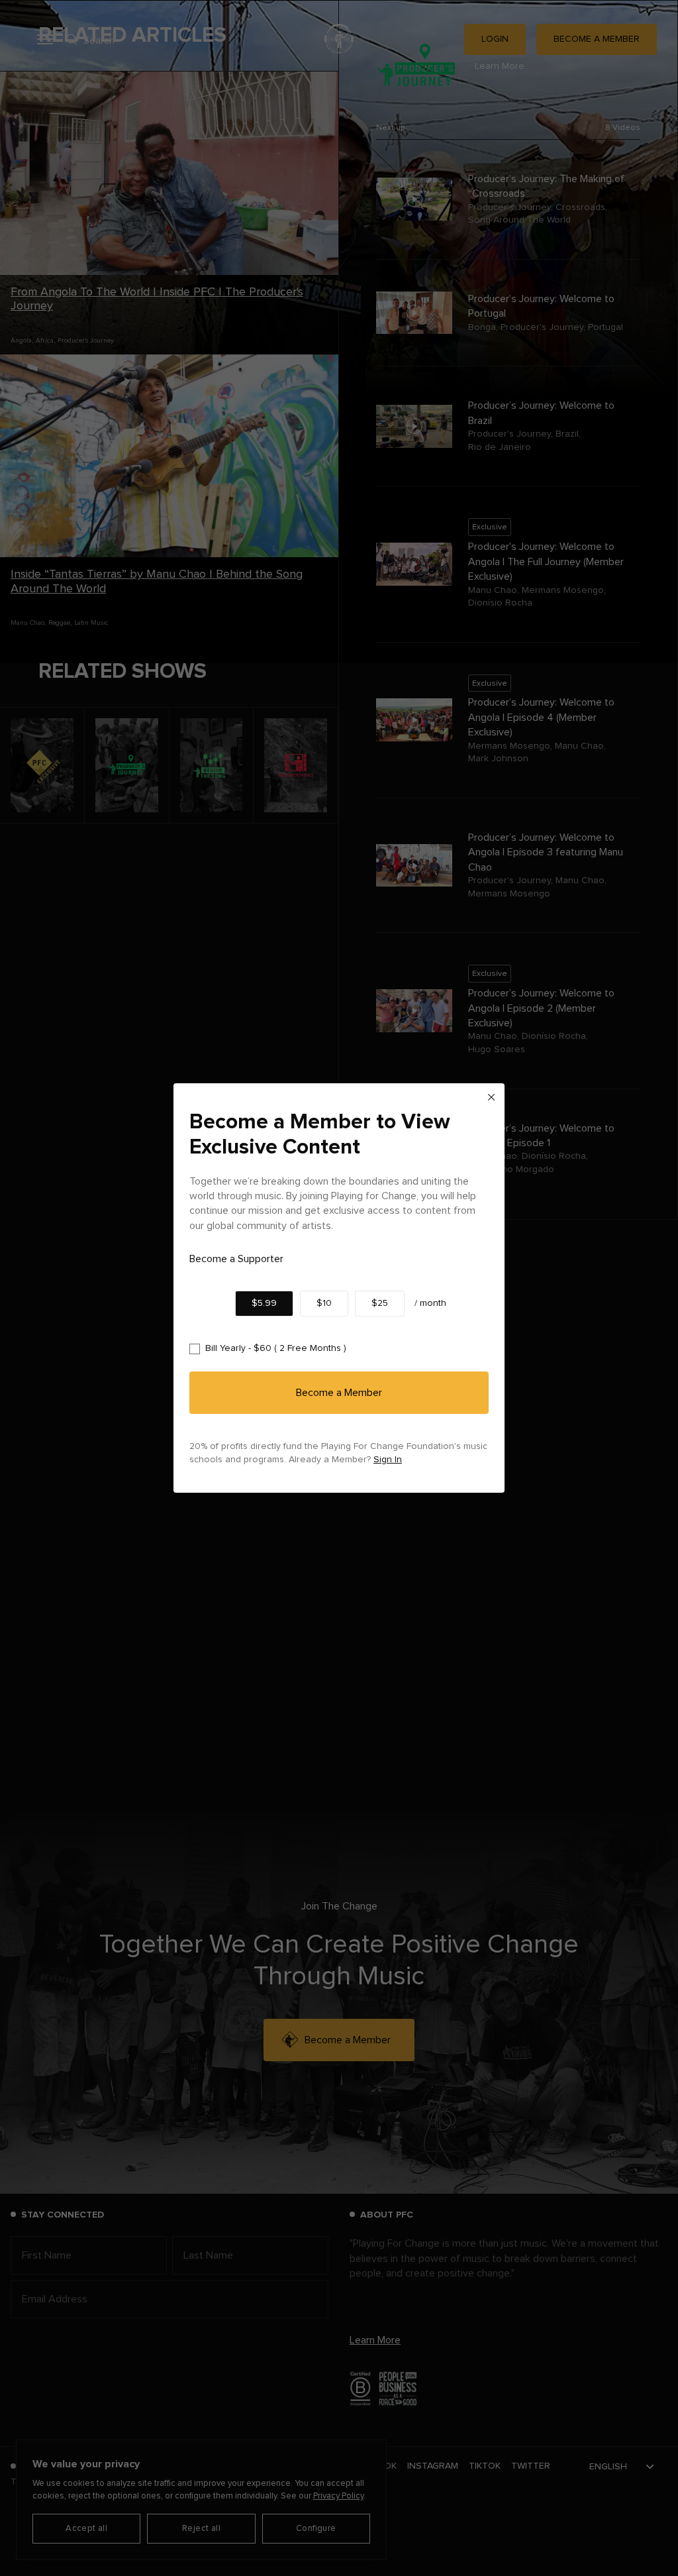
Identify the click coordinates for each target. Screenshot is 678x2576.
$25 (380, 1303)
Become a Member (339, 1393)
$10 (324, 1303)
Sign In (388, 1460)
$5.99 (264, 1303)
